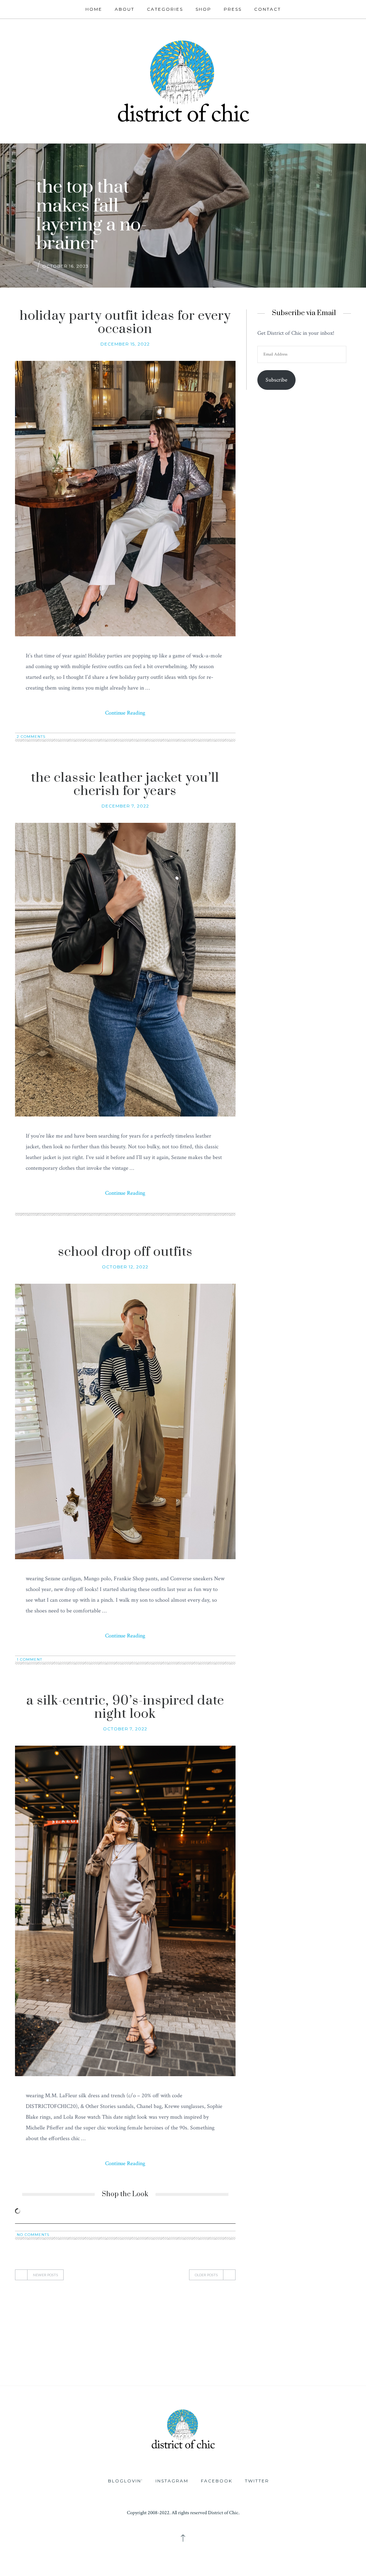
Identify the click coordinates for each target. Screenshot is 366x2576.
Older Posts (206, 2275)
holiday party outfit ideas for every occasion (125, 322)
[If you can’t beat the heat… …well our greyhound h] (31, 2364)
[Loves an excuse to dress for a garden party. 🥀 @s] (335, 2330)
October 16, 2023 (65, 266)
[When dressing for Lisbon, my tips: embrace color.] (214, 2364)
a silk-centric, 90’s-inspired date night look (125, 1707)
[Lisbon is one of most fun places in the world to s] (275, 2364)
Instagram (172, 2481)
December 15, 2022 (125, 344)
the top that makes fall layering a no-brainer (92, 215)
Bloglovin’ (125, 2481)
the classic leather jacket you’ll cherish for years (125, 784)
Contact (268, 9)
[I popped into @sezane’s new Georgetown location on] (152, 2330)
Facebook (217, 2481)
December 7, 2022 (125, 806)
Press (233, 9)
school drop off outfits (125, 1252)
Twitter (257, 2481)
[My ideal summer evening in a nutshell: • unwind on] (214, 2330)
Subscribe (276, 380)
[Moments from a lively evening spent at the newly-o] (92, 2364)
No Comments (33, 2235)
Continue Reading (125, 713)
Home (94, 9)
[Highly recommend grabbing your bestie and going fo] (92, 2330)
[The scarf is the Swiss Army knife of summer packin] (335, 2364)
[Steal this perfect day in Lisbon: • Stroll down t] (152, 2364)
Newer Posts (45, 2275)
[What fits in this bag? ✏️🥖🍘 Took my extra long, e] (275, 2330)
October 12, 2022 (125, 1267)
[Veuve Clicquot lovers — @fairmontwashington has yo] (31, 2330)
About (125, 9)
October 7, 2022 (125, 1729)
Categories (165, 9)
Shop (203, 9)
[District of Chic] (183, 80)
